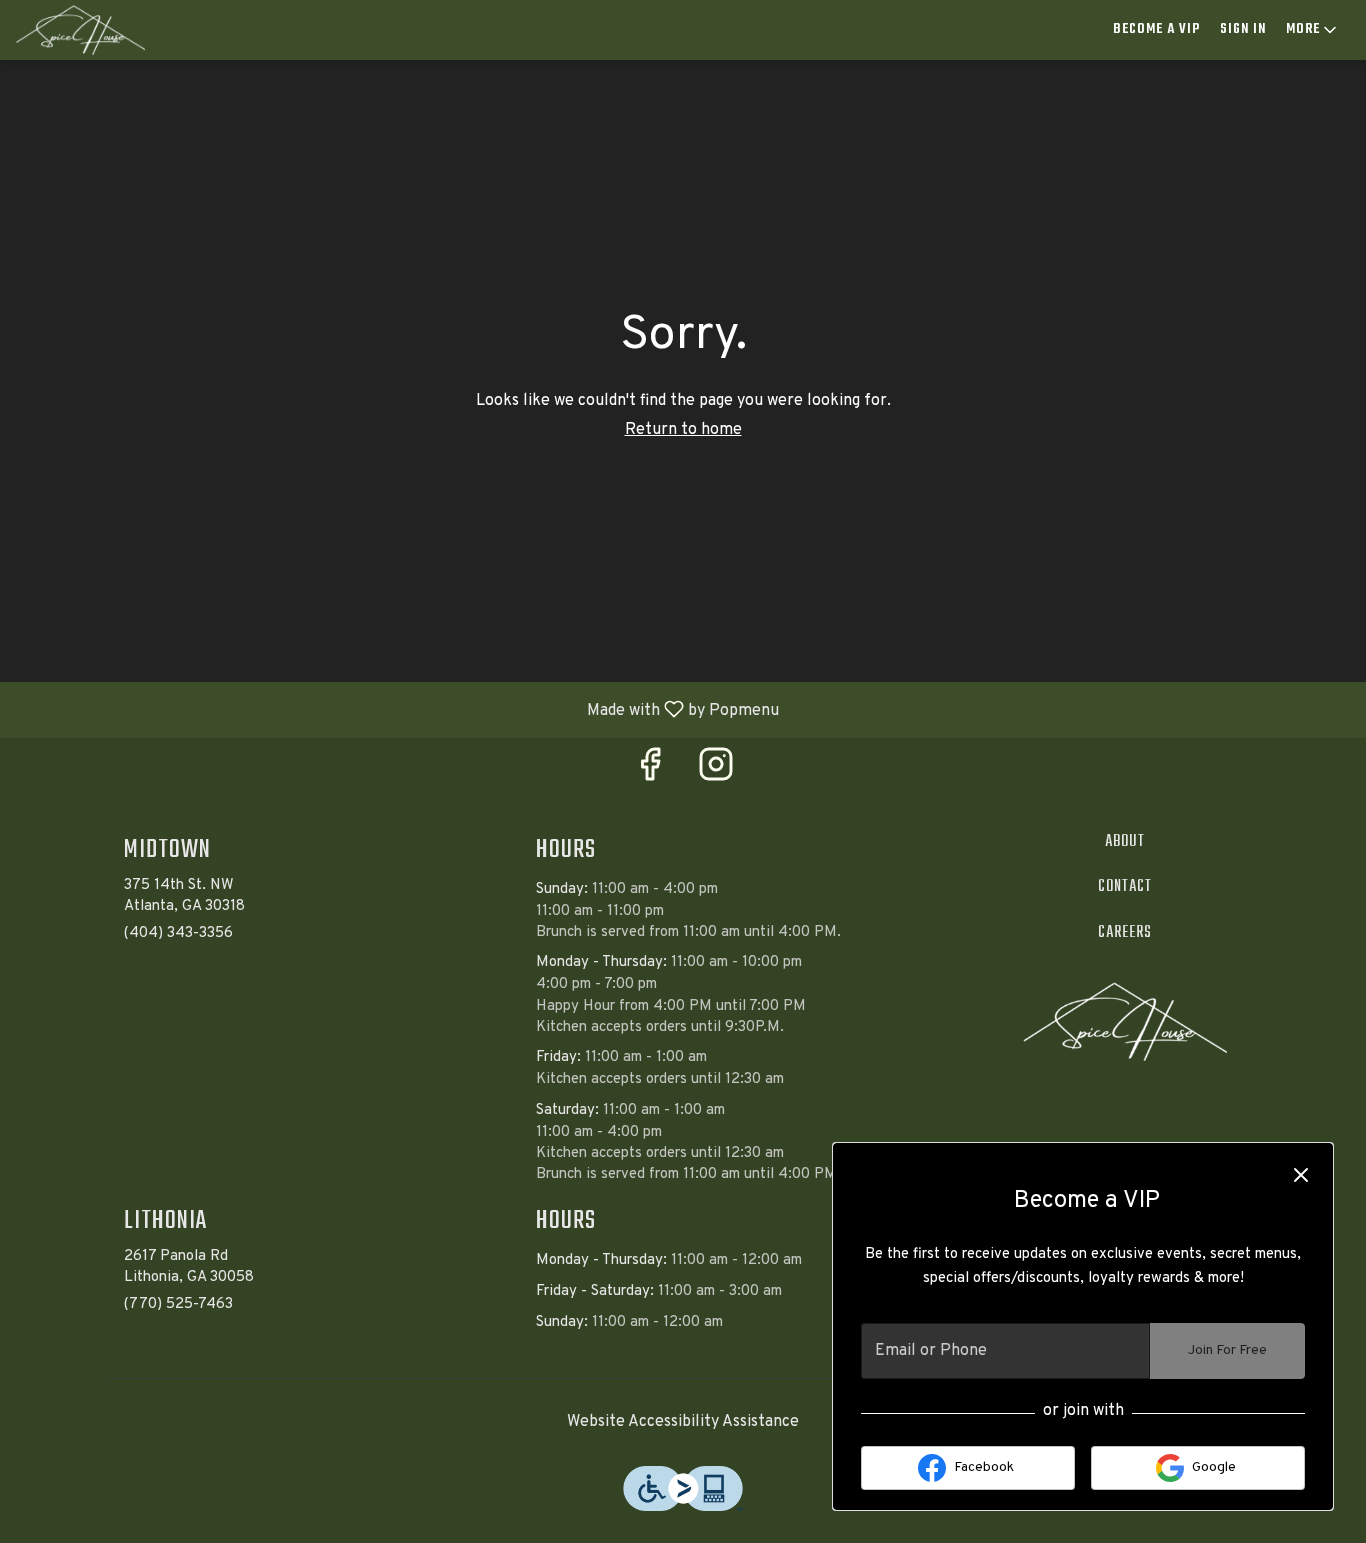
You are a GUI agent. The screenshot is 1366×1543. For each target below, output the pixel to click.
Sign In (1243, 29)
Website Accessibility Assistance (683, 1422)
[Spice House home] (106, 30)
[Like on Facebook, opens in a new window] (650, 772)
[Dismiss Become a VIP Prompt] (1301, 1175)
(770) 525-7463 (178, 1304)
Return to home (683, 430)
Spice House (1125, 1022)
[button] (1313, 30)
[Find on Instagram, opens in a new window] (716, 772)
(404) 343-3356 (178, 933)
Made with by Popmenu (397, 709)
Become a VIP (1156, 29)
